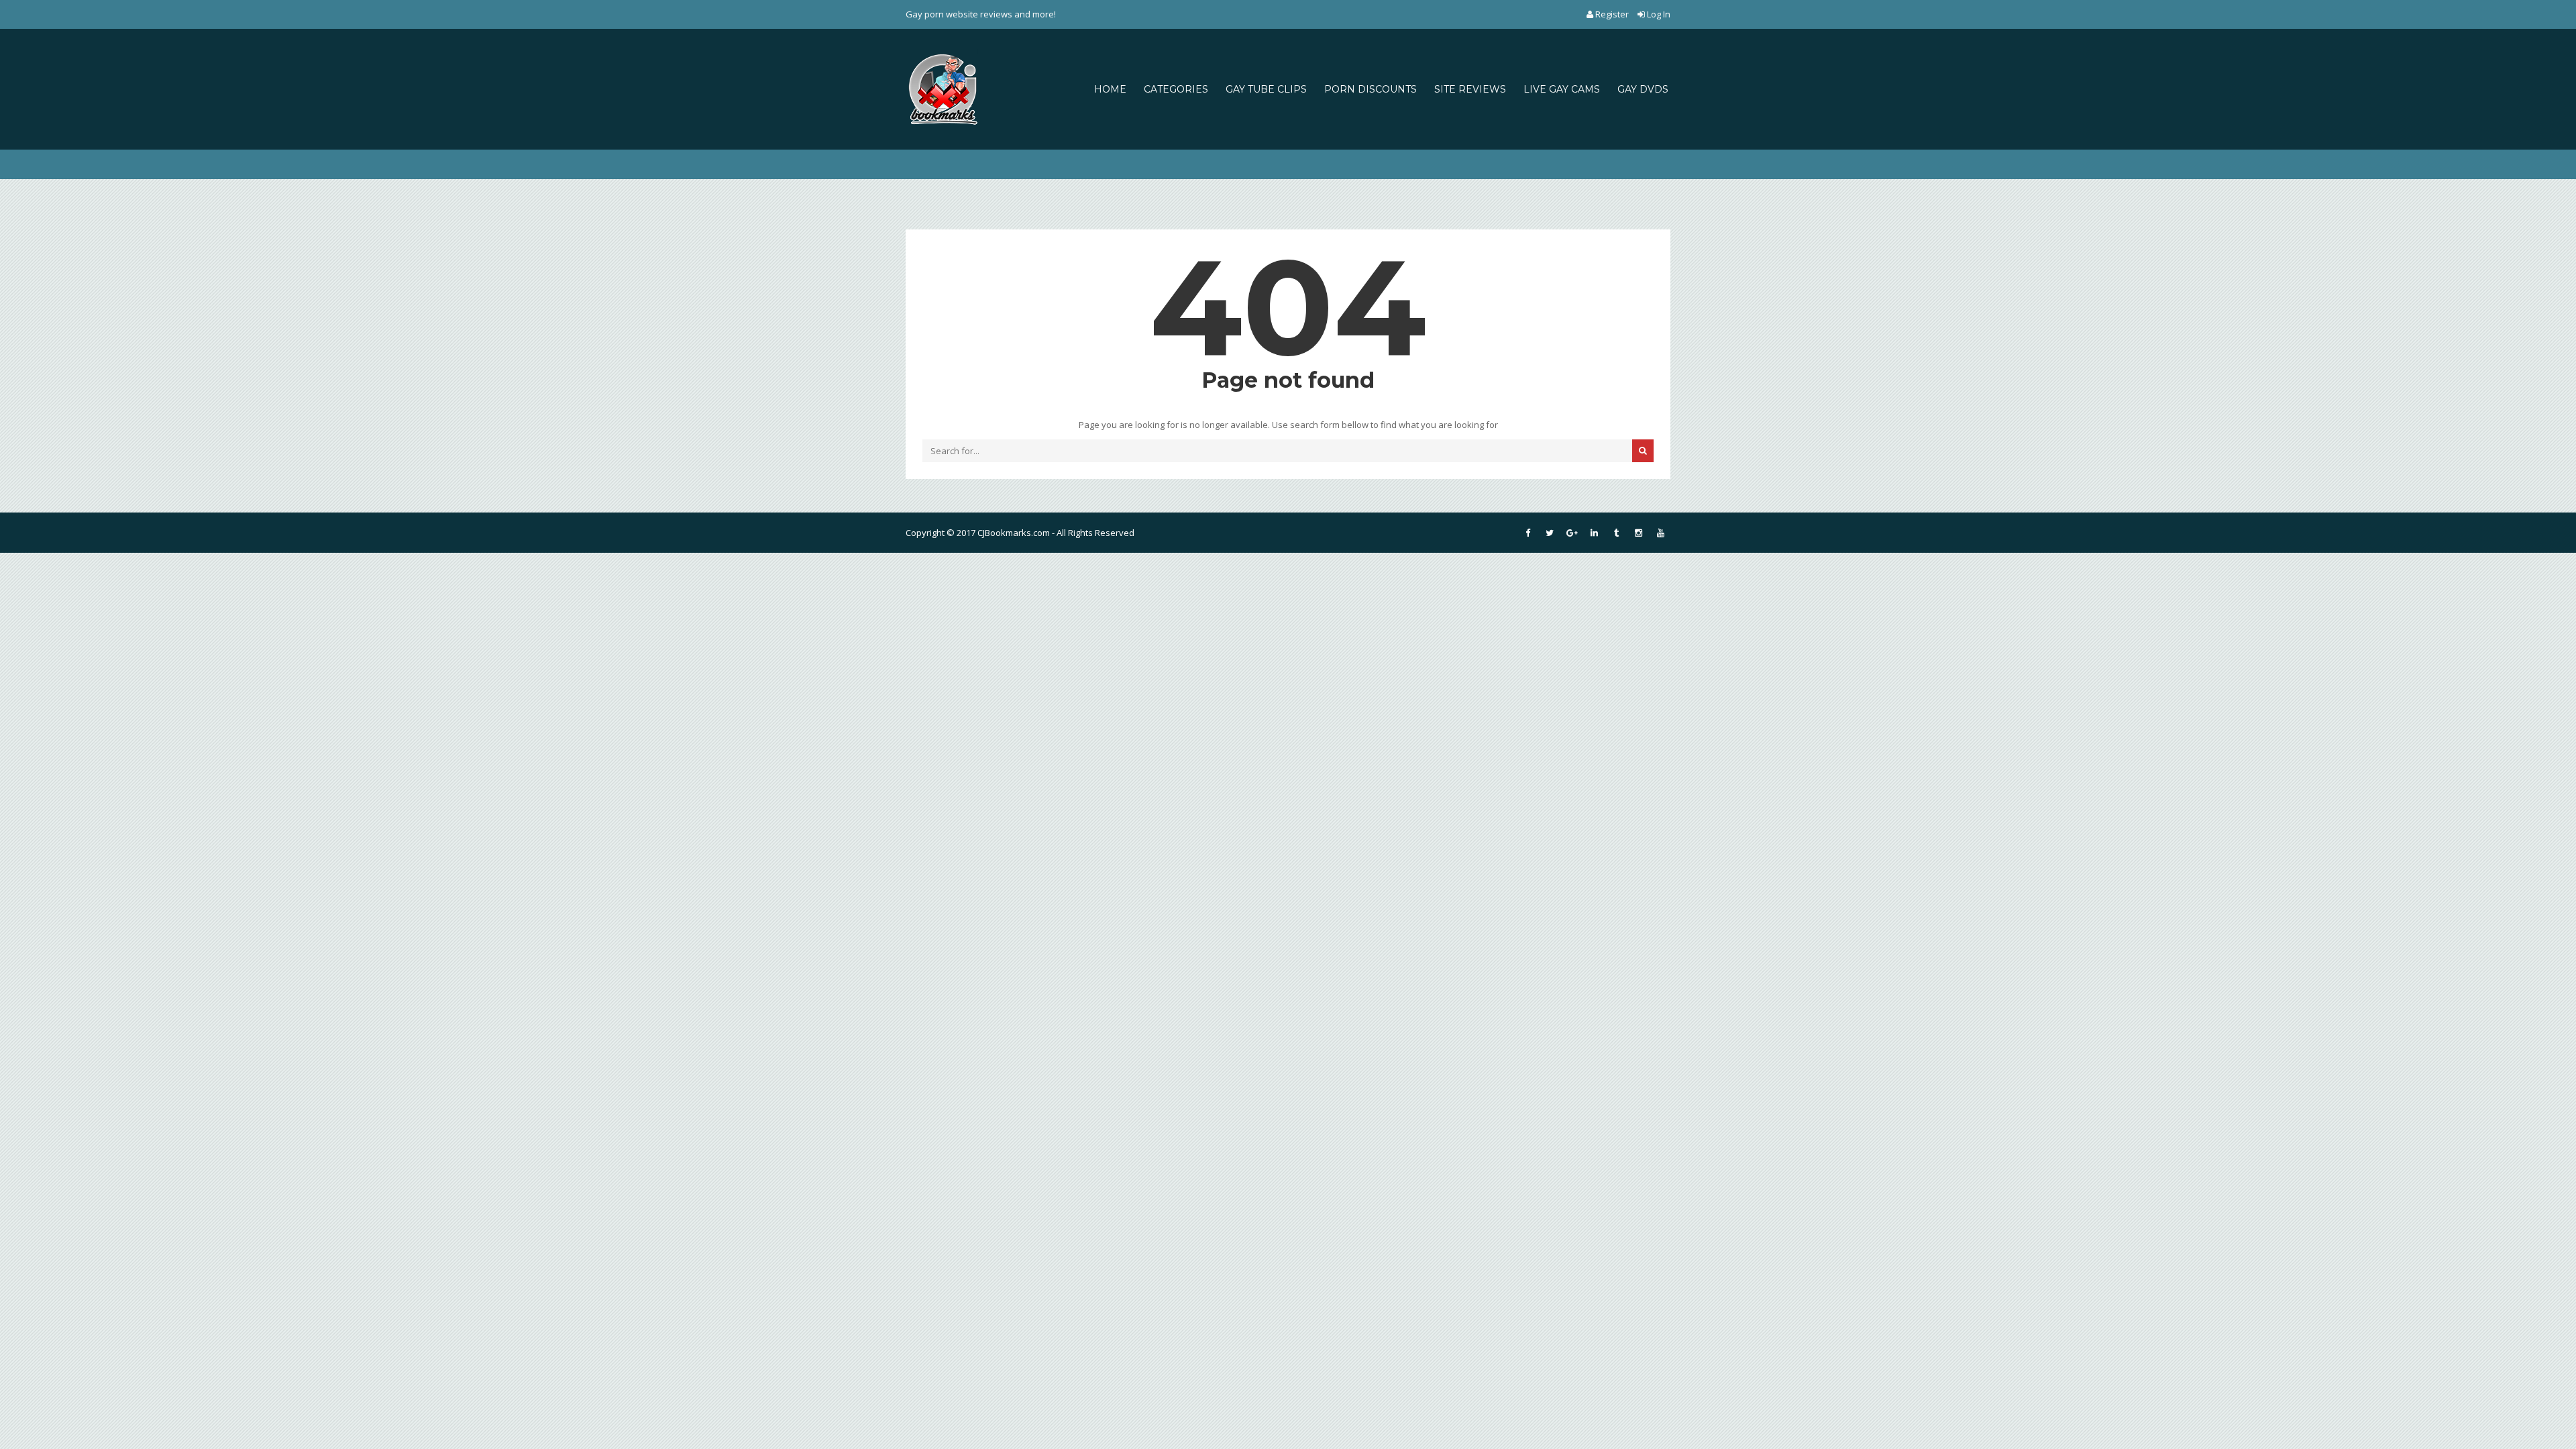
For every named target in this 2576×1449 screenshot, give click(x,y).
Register (1612, 14)
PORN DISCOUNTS (1371, 89)
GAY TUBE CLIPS (1266, 89)
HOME (1110, 89)
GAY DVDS (1643, 89)
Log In (1658, 14)
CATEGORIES (1176, 89)
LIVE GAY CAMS (1562, 89)
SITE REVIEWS (1470, 89)
